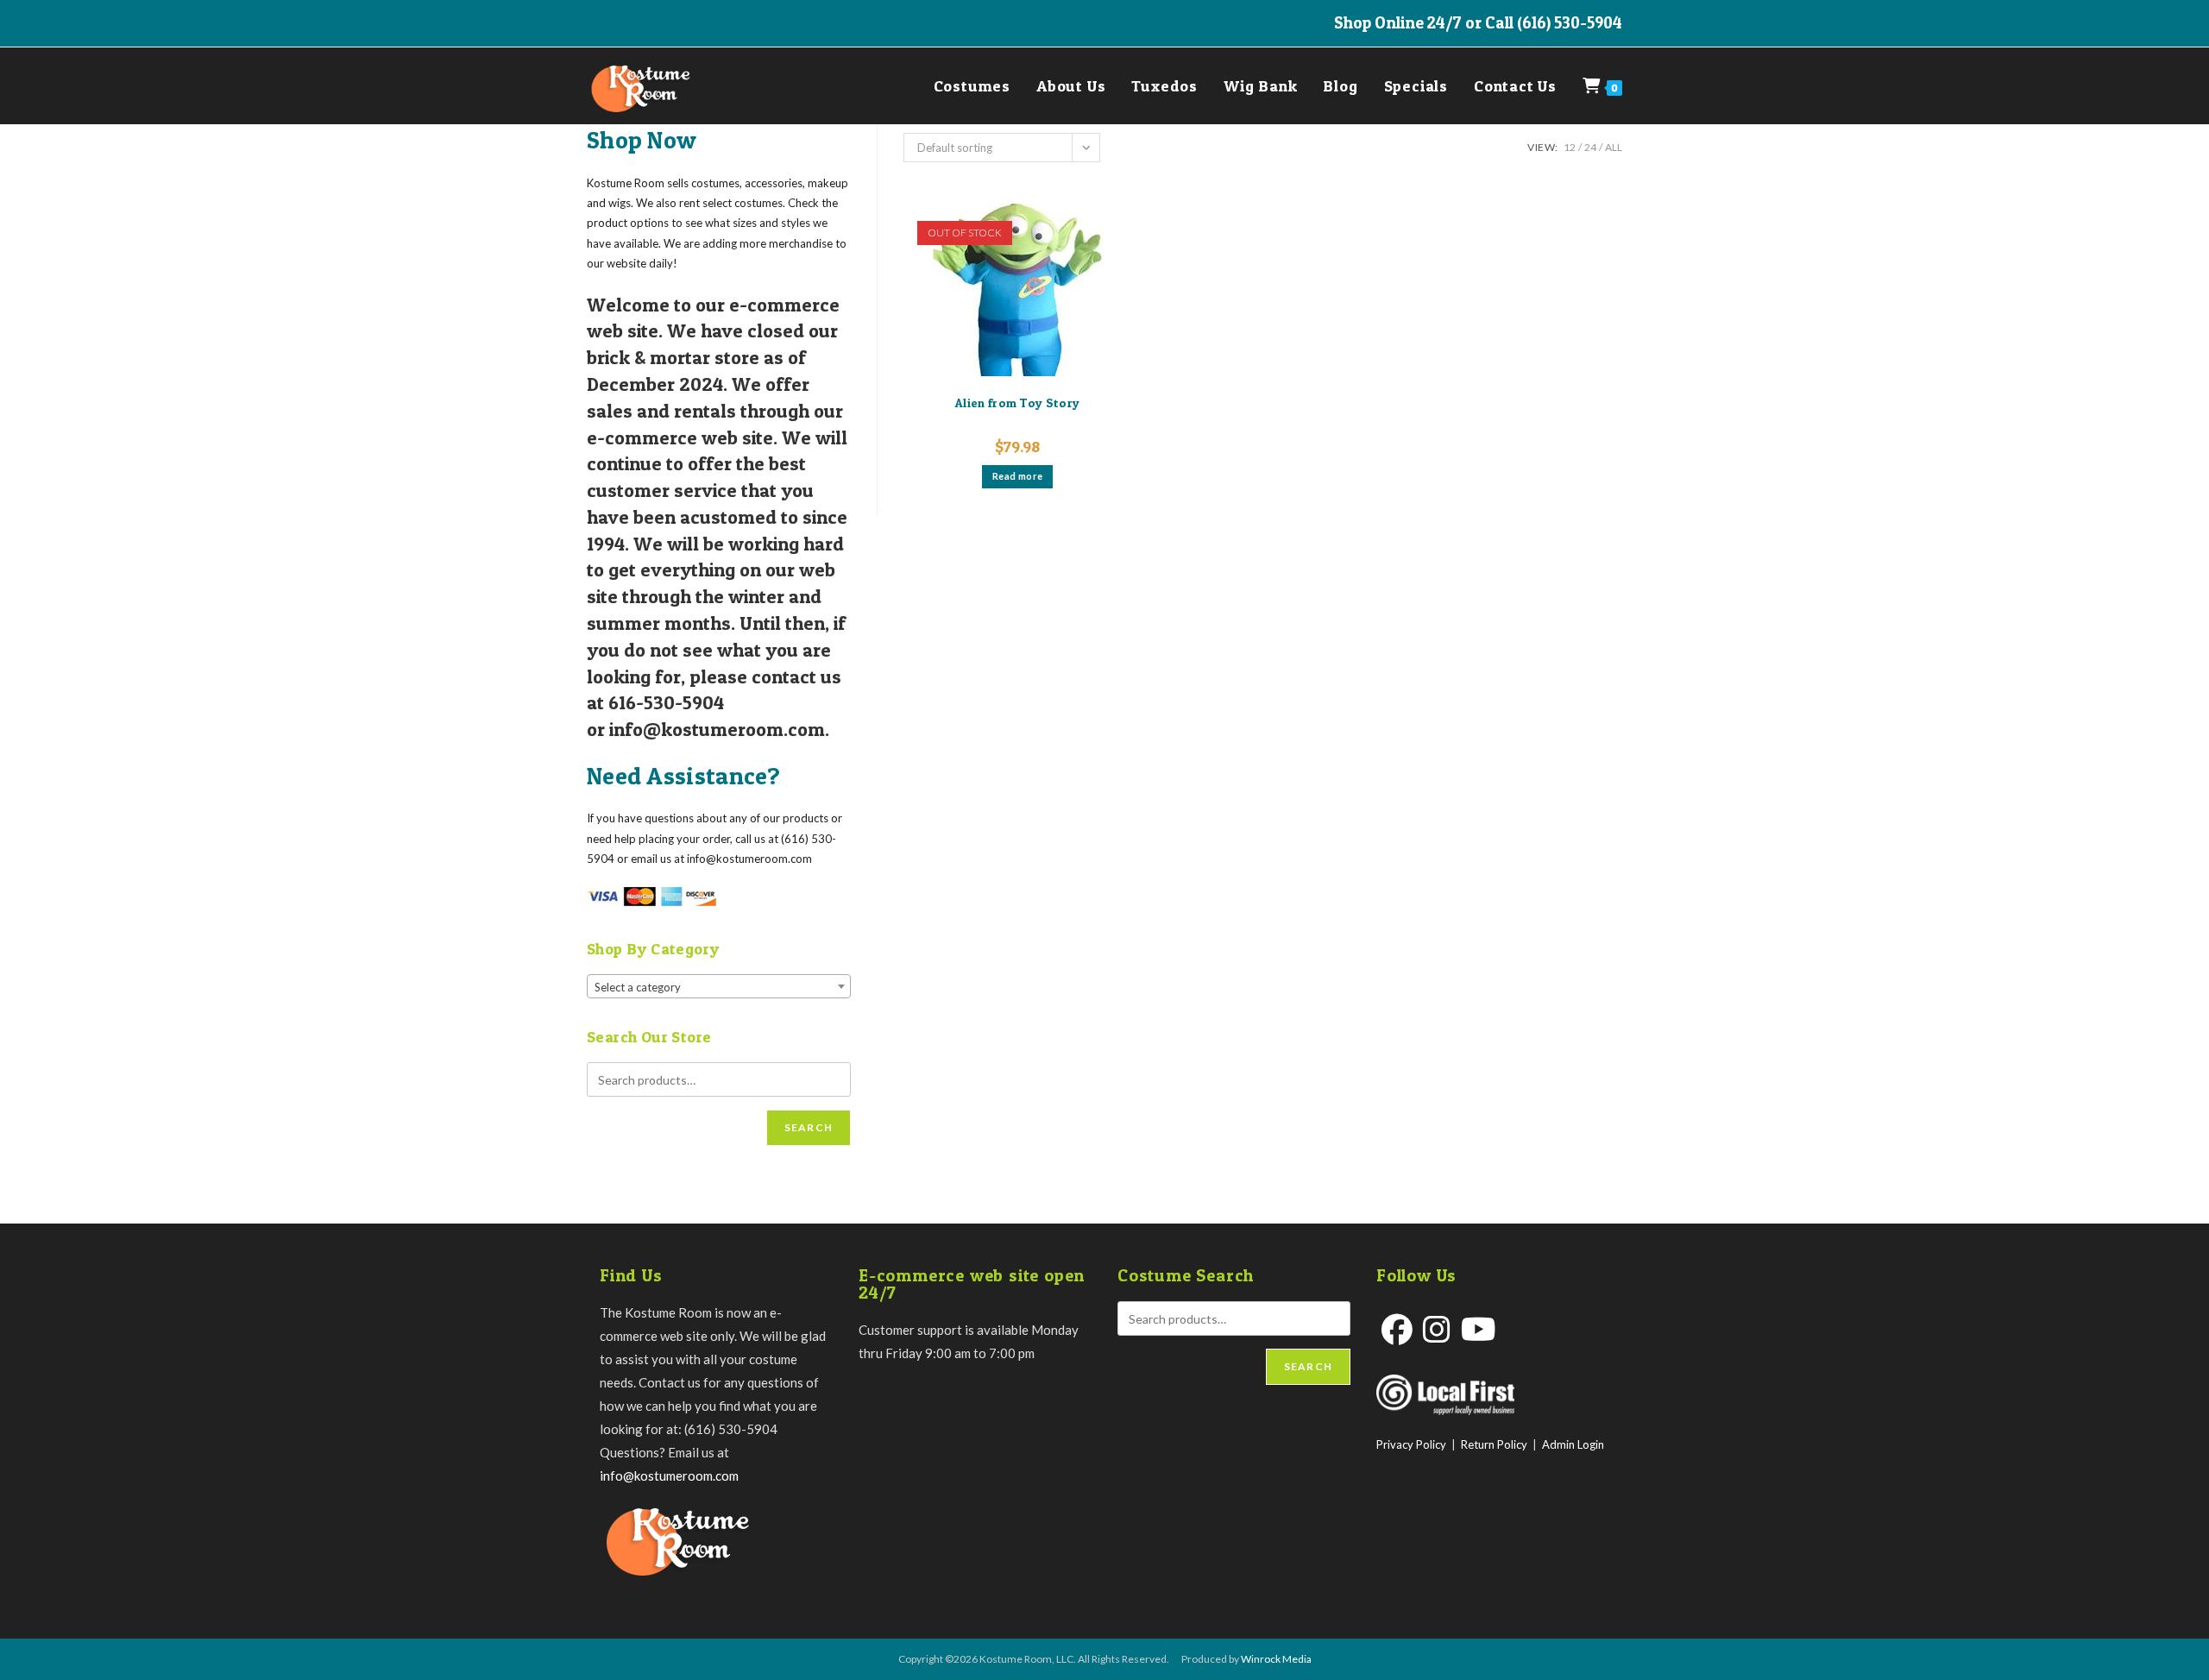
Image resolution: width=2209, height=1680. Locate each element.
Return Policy (1494, 1444)
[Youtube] (1479, 1329)
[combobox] (719, 986)
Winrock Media (1276, 1659)
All (1614, 147)
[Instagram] (1437, 1329)
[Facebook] (1397, 1329)
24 (1590, 147)
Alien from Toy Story (1017, 403)
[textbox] (719, 987)
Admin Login (1573, 1444)
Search (809, 1127)
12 (1570, 147)
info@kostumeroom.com (669, 1476)
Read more (1018, 476)
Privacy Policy (1411, 1444)
